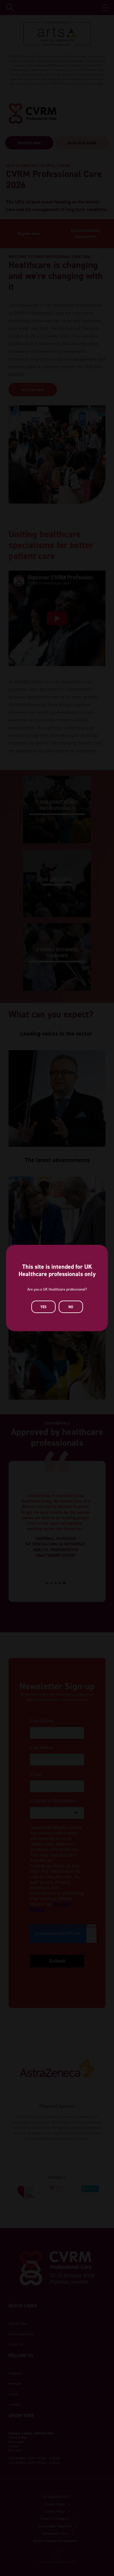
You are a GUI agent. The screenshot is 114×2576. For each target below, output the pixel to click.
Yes (43, 1307)
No (71, 1307)
